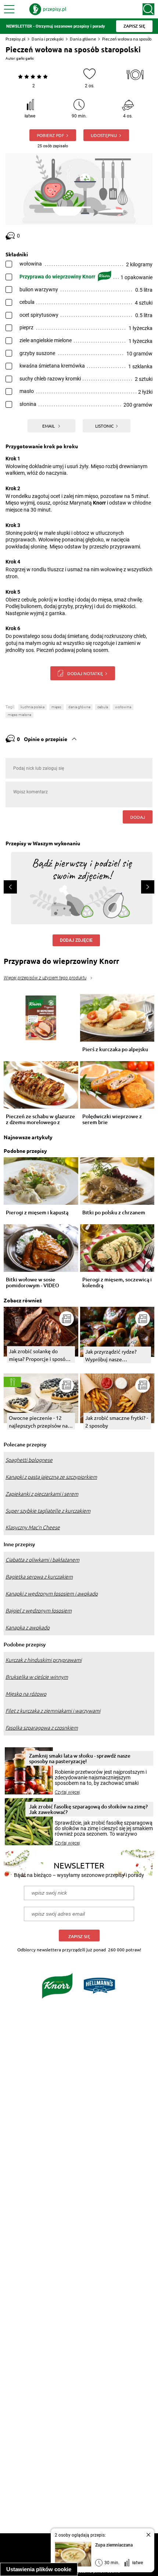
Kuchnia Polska (33, 707)
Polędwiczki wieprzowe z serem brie (112, 1119)
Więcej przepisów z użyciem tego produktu (45, 978)
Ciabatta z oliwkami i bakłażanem (42, 1560)
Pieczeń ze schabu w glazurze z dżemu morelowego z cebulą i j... (40, 1119)
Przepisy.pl (15, 39)
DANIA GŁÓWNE (79, 707)
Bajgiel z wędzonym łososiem (39, 1611)
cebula (103, 707)
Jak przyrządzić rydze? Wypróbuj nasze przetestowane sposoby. (113, 1356)
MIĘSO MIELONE (19, 715)
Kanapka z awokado (28, 1628)
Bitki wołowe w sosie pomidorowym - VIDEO (33, 1282)
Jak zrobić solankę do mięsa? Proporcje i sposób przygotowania (39, 1355)
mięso (56, 707)
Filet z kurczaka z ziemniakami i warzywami (53, 1711)
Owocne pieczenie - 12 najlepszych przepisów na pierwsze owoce (38, 1422)
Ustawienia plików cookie (39, 2569)
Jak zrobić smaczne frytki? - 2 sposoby (117, 1422)
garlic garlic (25, 58)
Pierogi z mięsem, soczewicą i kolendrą (117, 1282)
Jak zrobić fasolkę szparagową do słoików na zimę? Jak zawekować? (88, 1809)
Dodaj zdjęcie (76, 940)
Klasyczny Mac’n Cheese (33, 1527)
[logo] (48, 9)
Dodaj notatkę (85, 673)
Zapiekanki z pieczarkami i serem (42, 1494)
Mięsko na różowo (26, 1694)
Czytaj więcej (67, 1792)
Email (49, 426)
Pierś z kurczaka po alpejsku (115, 1050)
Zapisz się (79, 1936)
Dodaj (138, 817)
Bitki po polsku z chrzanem (114, 1213)
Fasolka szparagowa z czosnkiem (42, 1728)
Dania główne (83, 39)
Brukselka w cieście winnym (37, 1677)
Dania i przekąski (48, 39)
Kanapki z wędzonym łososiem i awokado (52, 1594)
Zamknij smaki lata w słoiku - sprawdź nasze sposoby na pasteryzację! (80, 1758)
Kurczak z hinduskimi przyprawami (44, 1660)
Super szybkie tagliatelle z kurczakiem (48, 1511)
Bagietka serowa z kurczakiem (39, 1577)
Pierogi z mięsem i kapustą (37, 1213)
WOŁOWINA (123, 707)
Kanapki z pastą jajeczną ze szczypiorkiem (51, 1477)
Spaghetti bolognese (29, 1460)
